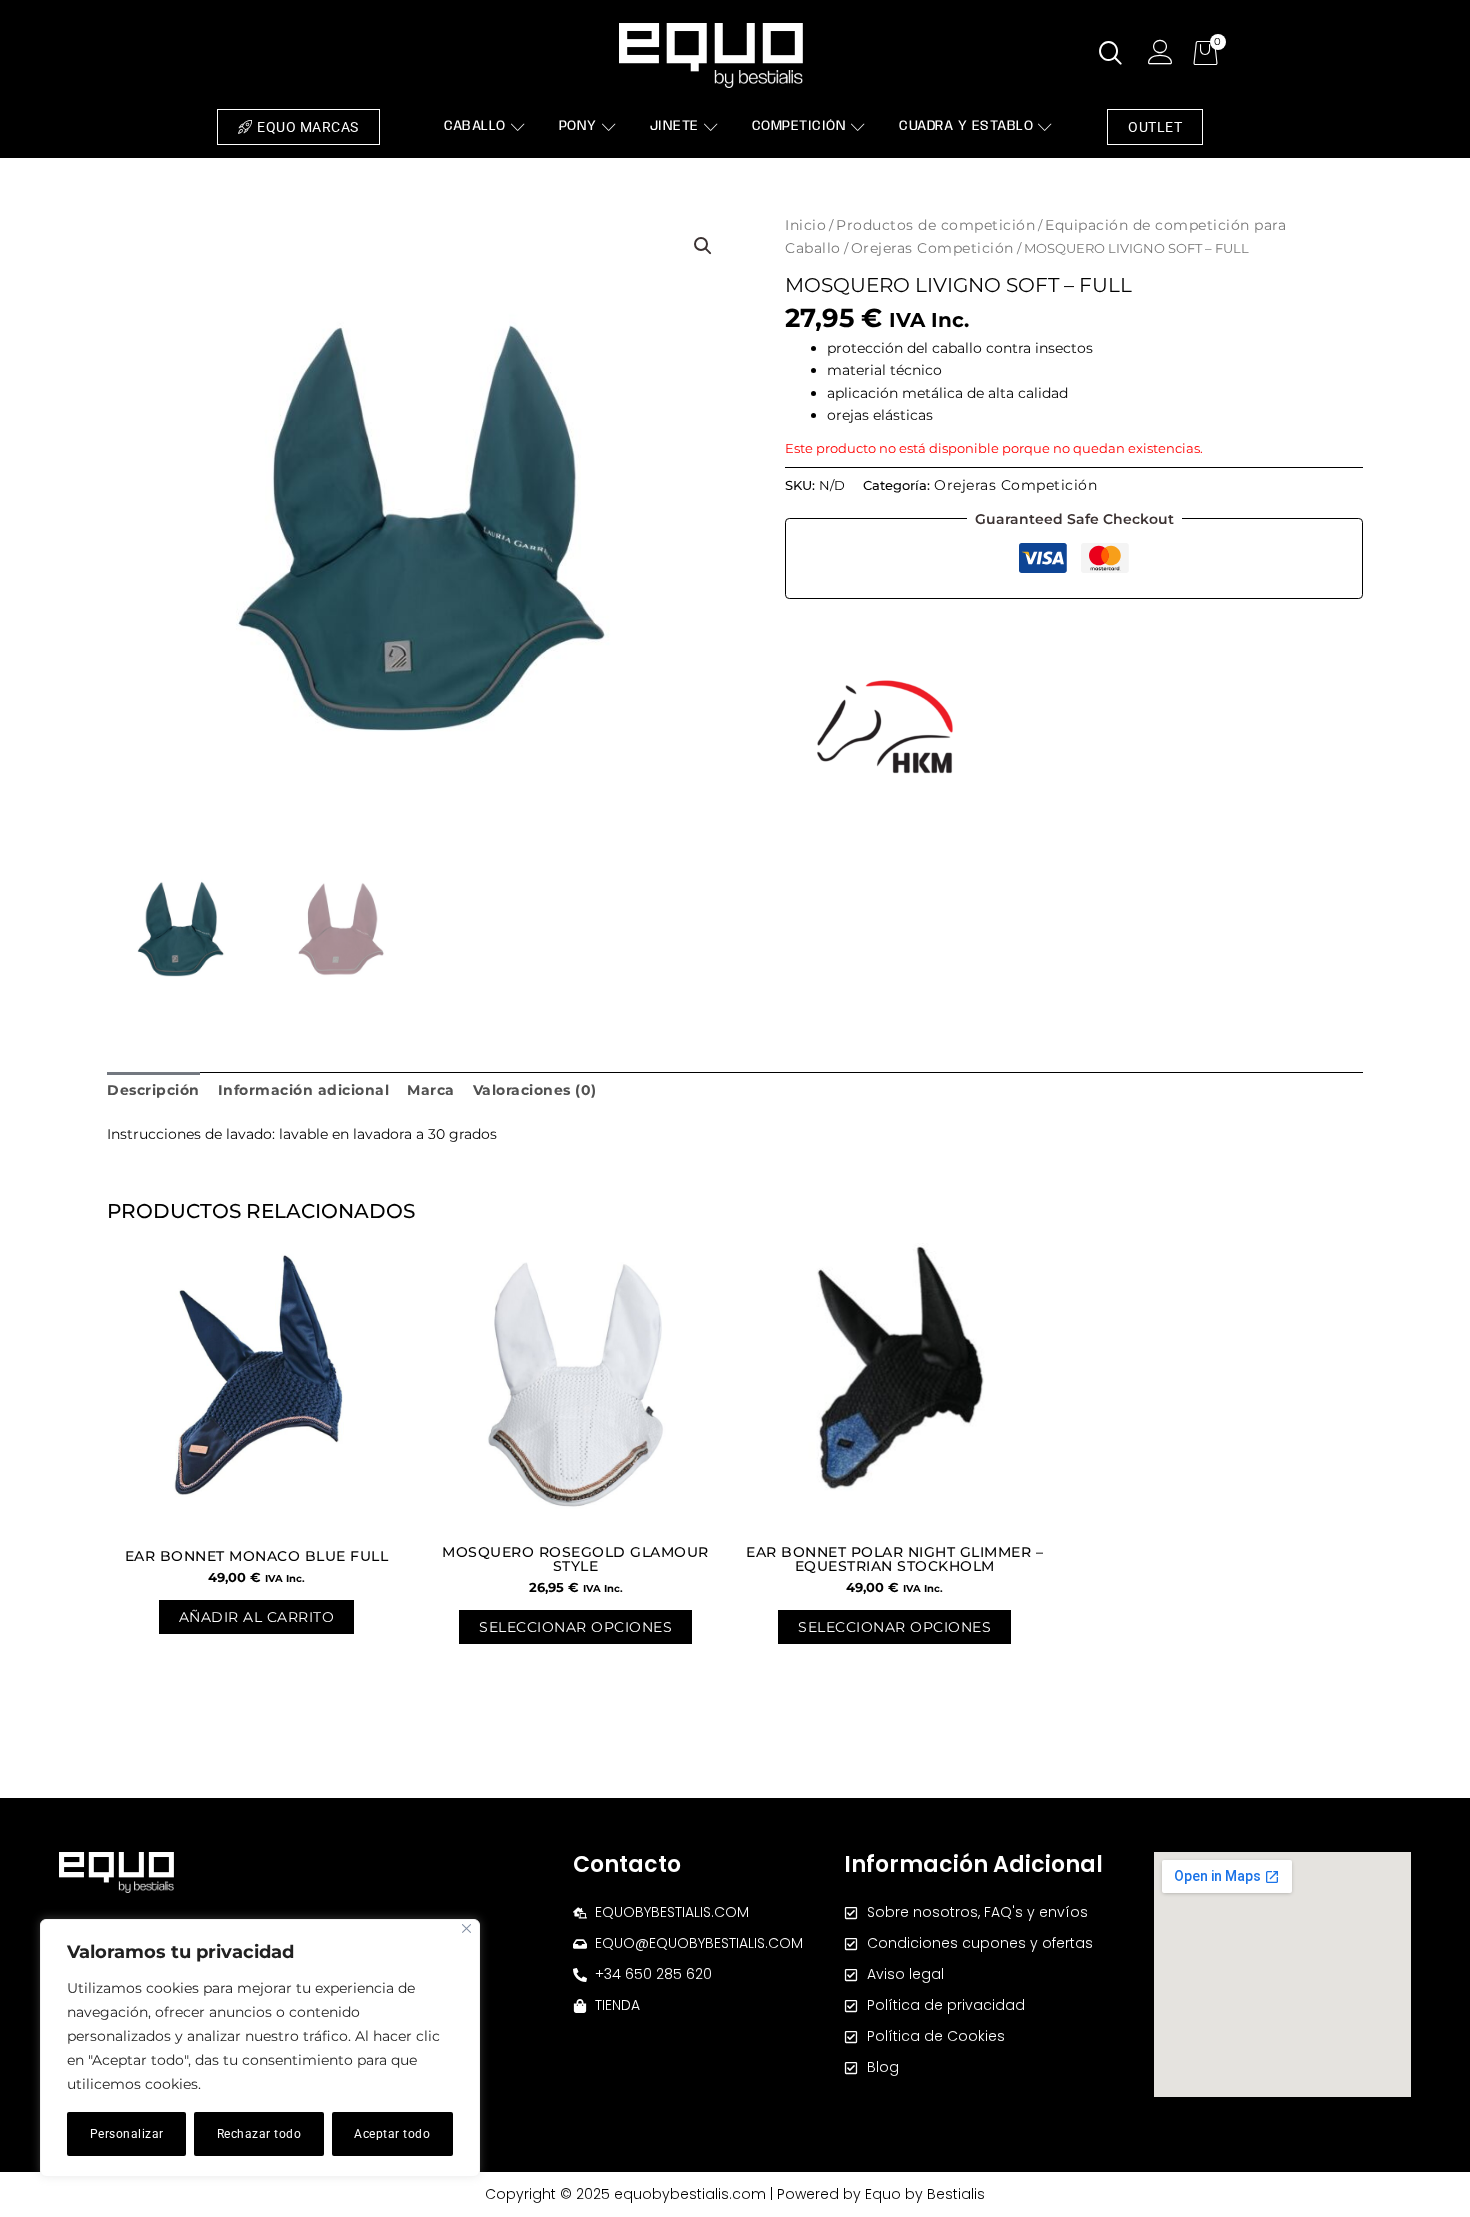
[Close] (466, 1928)
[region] (260, 2048)
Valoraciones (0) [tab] (535, 1090)
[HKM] (885, 727)
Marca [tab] (431, 1090)
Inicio (805, 225)
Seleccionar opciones (575, 1627)
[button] (703, 246)
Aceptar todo (392, 2134)
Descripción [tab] (153, 1090)
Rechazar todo (259, 2134)
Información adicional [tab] (304, 1090)
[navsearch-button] (1111, 55)
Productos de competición (935, 225)
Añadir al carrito (257, 1617)
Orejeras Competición (932, 248)
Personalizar (127, 2134)
